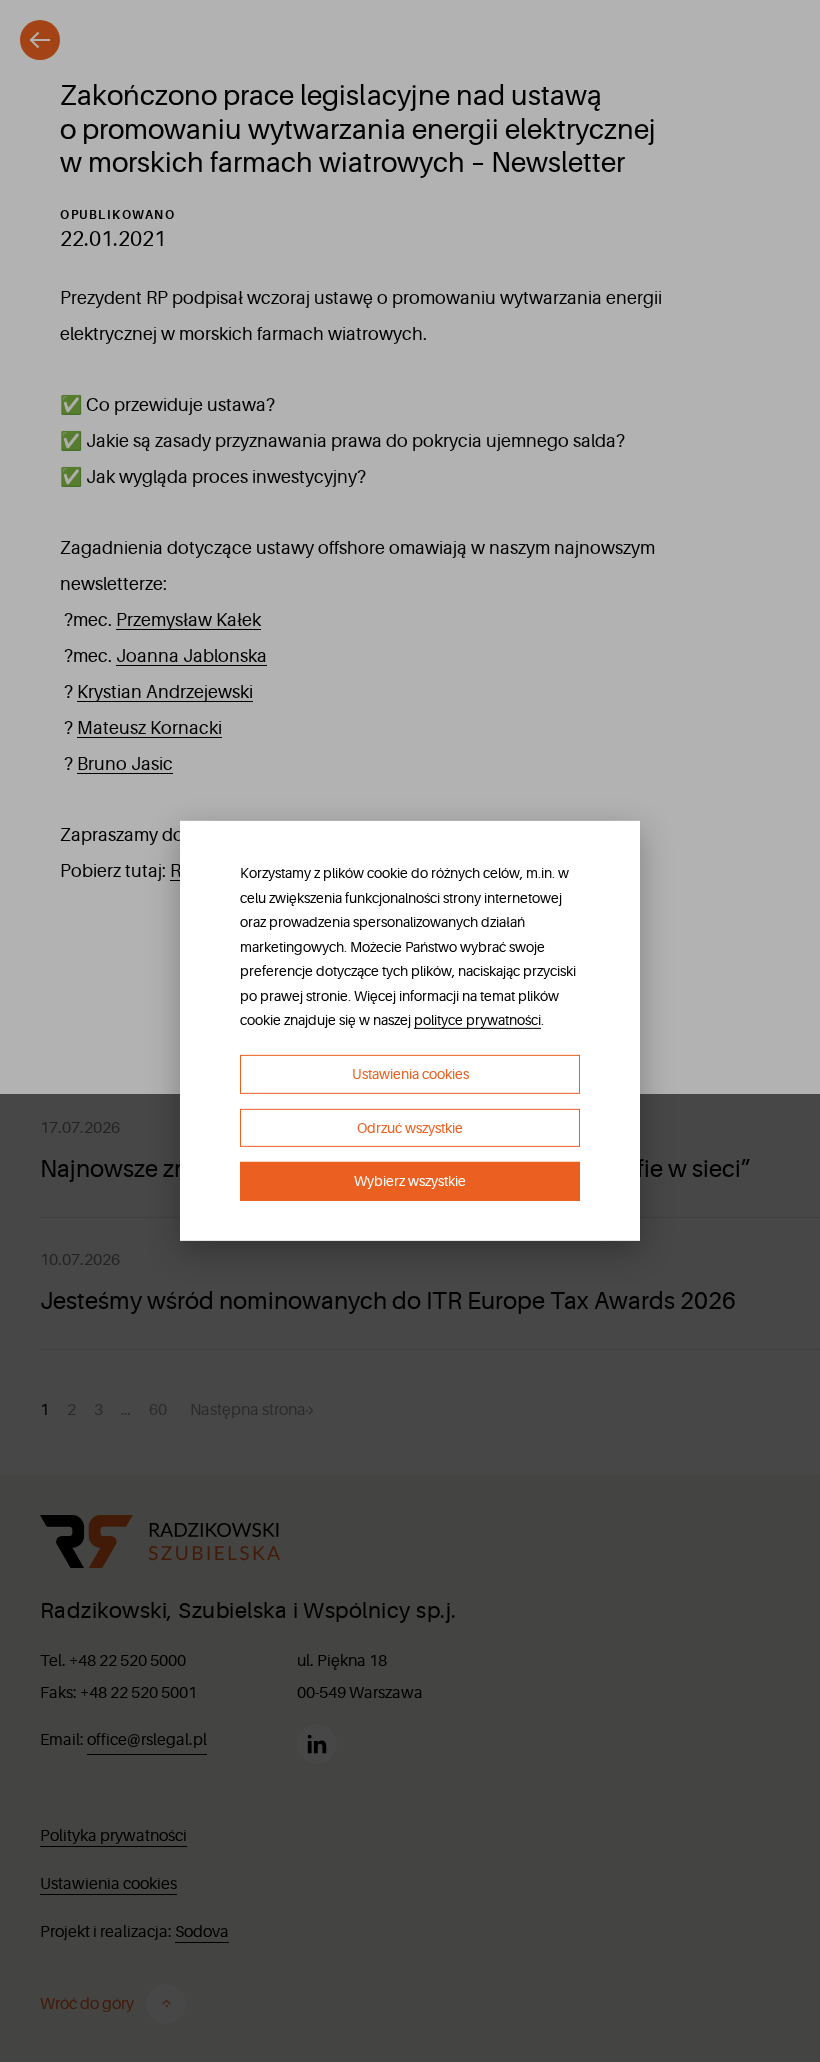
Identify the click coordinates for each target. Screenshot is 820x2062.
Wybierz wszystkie (410, 1181)
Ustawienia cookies (410, 1074)
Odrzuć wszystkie (410, 1128)
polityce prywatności (477, 1020)
